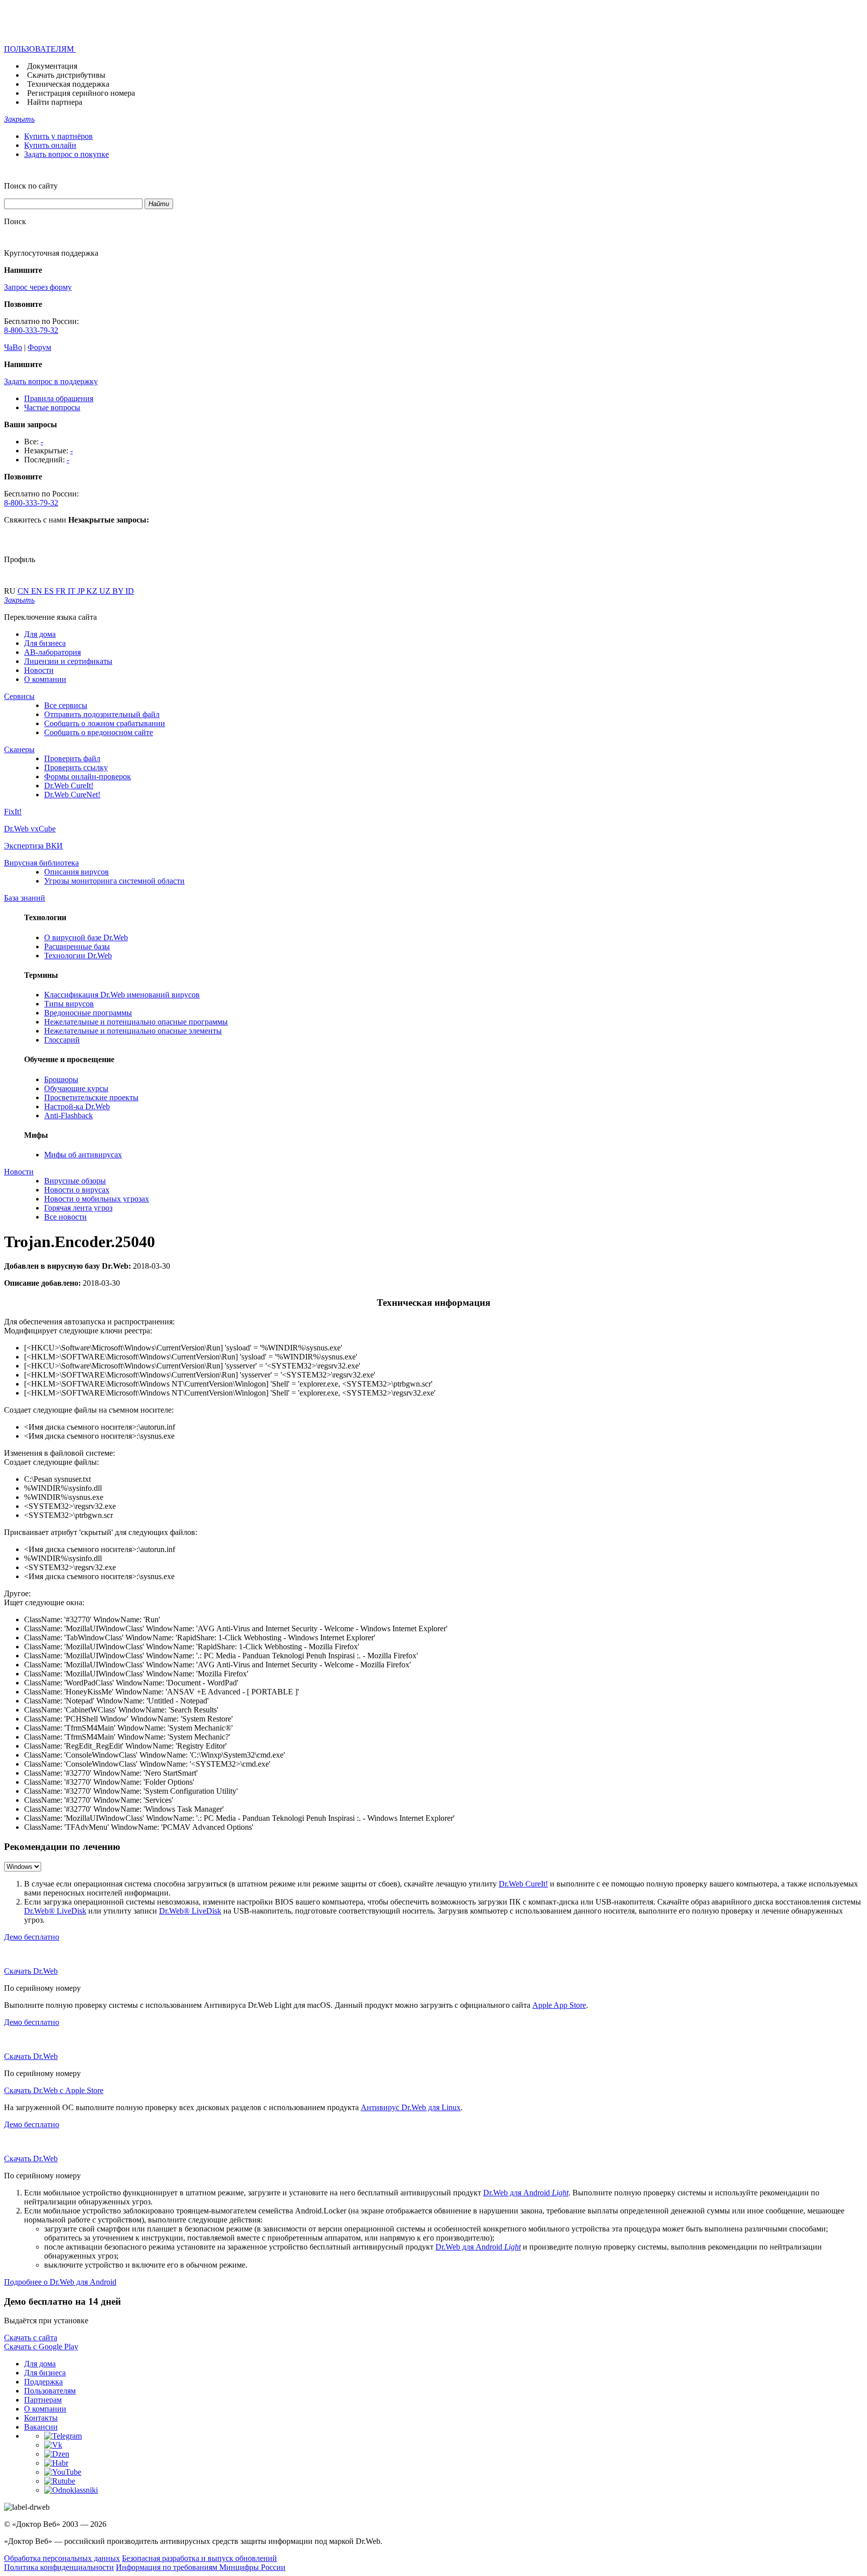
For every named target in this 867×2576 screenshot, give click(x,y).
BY (119, 591)
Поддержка (43, 2382)
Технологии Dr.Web (78, 956)
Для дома (40, 634)
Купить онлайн (50, 145)
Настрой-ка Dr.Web (77, 1106)
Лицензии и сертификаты (68, 661)
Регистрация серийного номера (81, 93)
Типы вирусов (69, 1004)
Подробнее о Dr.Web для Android (60, 2282)
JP (82, 591)
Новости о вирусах (77, 1190)
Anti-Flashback (68, 1115)
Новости (39, 670)
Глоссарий (62, 1040)
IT (73, 591)
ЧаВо (13, 347)
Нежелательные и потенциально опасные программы (136, 1022)
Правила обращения (59, 398)
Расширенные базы (77, 947)
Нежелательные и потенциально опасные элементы (133, 1031)
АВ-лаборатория (52, 652)
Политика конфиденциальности (59, 2567)
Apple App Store (559, 2005)
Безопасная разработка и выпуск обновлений (199, 2558)
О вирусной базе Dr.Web (86, 937)
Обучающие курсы (76, 1088)
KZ (93, 591)
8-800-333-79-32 (31, 330)
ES (50, 591)
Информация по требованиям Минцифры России (201, 2567)
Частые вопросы (52, 407)
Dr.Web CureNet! (72, 795)
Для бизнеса (45, 643)
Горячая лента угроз (78, 1208)
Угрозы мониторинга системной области (114, 881)
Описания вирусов (77, 872)
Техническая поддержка (68, 84)
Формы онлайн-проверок (88, 777)
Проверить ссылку (76, 767)
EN (38, 591)
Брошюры (61, 1079)
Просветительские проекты (91, 1097)
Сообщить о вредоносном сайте (99, 732)
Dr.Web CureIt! (69, 786)
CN (24, 591)
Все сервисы (66, 705)
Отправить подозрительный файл (102, 714)
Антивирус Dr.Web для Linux (411, 2107)
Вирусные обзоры (75, 1181)
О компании (45, 679)
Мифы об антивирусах (83, 1155)
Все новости (65, 1217)
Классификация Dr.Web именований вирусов (122, 995)
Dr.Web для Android (526, 2193)
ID (130, 591)
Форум (39, 347)
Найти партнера (55, 102)
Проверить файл (72, 758)
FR (62, 591)
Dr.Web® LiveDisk (55, 1911)
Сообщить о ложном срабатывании (105, 723)
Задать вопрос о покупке (66, 154)
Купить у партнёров (58, 136)
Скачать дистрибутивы (66, 75)
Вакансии (41, 2427)
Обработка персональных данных (62, 2558)
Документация (52, 66)
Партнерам (43, 2400)
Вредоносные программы (88, 1013)
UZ (106, 591)
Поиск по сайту (31, 186)
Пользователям (50, 2391)
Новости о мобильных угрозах (97, 1199)
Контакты (41, 2418)
